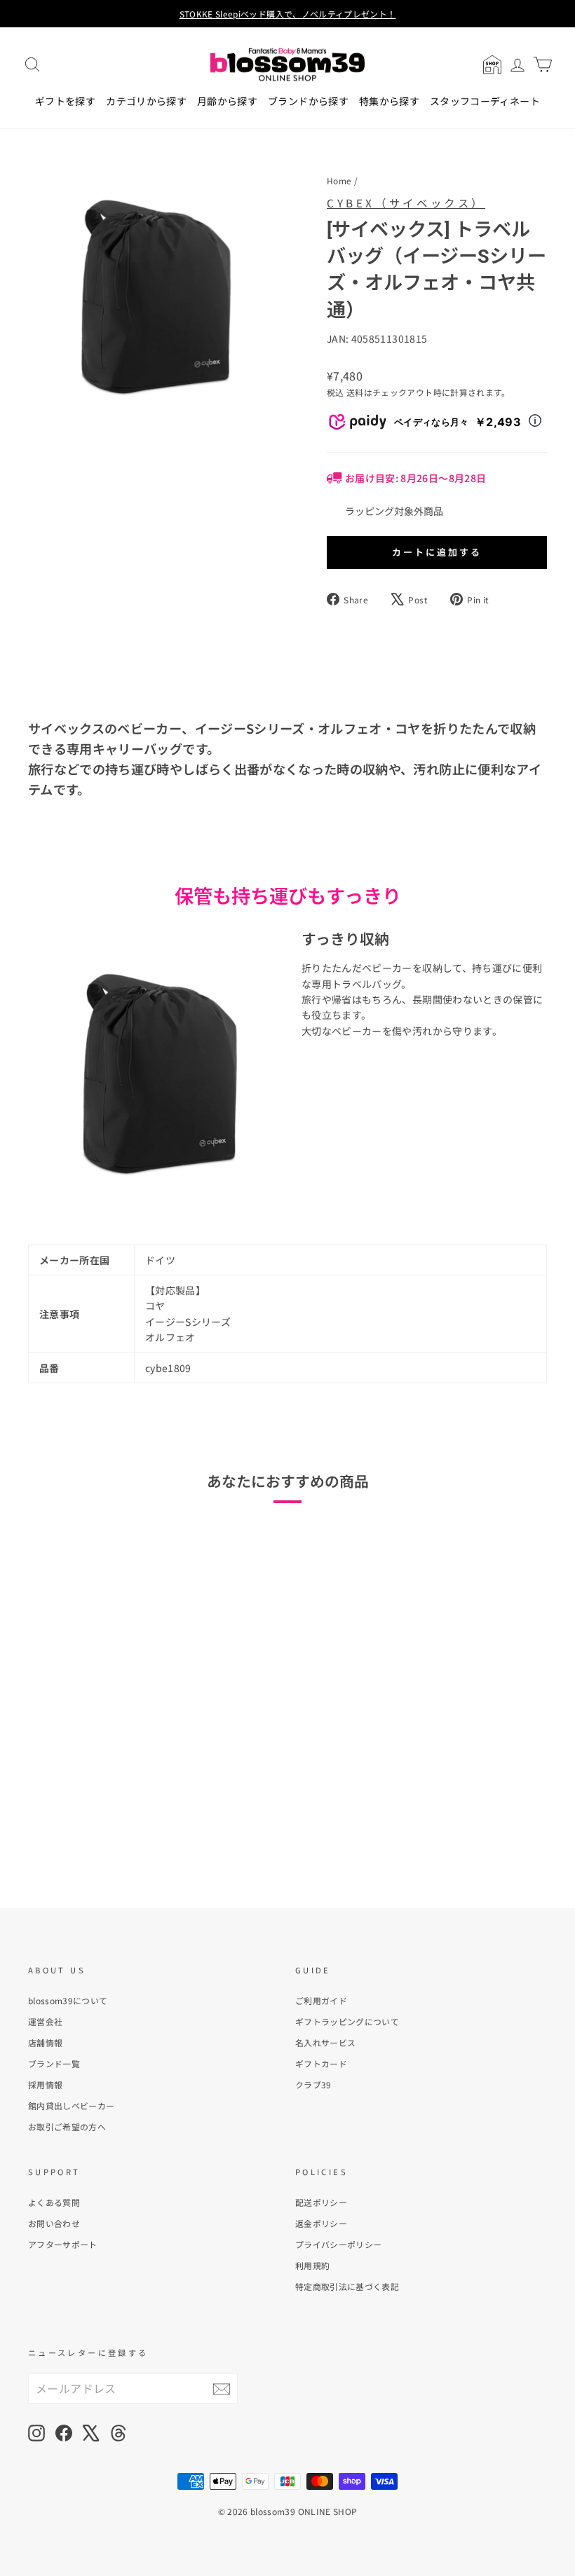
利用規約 (312, 2265)
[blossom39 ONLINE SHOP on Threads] (119, 2433)
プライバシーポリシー (339, 2244)
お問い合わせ (54, 2223)
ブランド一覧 (54, 2063)
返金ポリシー (321, 2223)
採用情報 (45, 2084)
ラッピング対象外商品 (394, 511)
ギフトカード (321, 2063)
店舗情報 (45, 2042)
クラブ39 (313, 2084)
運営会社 (45, 2021)
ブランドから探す (308, 101)
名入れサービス (325, 2042)
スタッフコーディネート (485, 101)
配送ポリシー (321, 2202)
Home (339, 180)
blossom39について (68, 2000)
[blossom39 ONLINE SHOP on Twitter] (91, 2433)
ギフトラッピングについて (347, 2021)
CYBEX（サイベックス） (406, 203)
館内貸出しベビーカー (72, 2105)
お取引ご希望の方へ (67, 2126)
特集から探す (389, 101)
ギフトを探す (65, 101)
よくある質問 (54, 2202)
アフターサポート (63, 2244)
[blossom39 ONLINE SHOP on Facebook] (64, 2433)
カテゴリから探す (146, 101)
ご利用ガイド (321, 2000)
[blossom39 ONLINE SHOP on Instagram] (36, 2433)
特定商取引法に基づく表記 (347, 2286)
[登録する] (222, 2389)
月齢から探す (227, 101)
